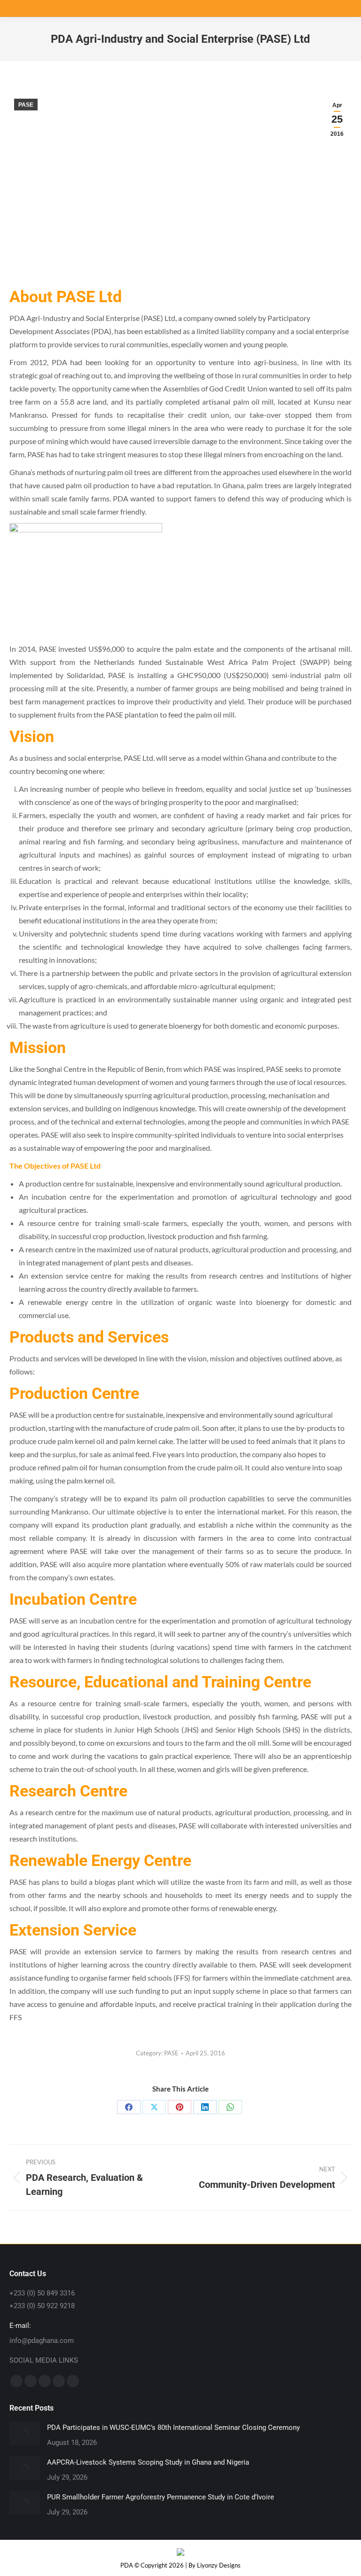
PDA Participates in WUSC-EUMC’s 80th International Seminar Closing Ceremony (173, 2428)
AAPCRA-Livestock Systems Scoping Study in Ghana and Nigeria (148, 2462)
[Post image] (25, 2433)
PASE (26, 105)
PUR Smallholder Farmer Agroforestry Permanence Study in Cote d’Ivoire (161, 2497)
